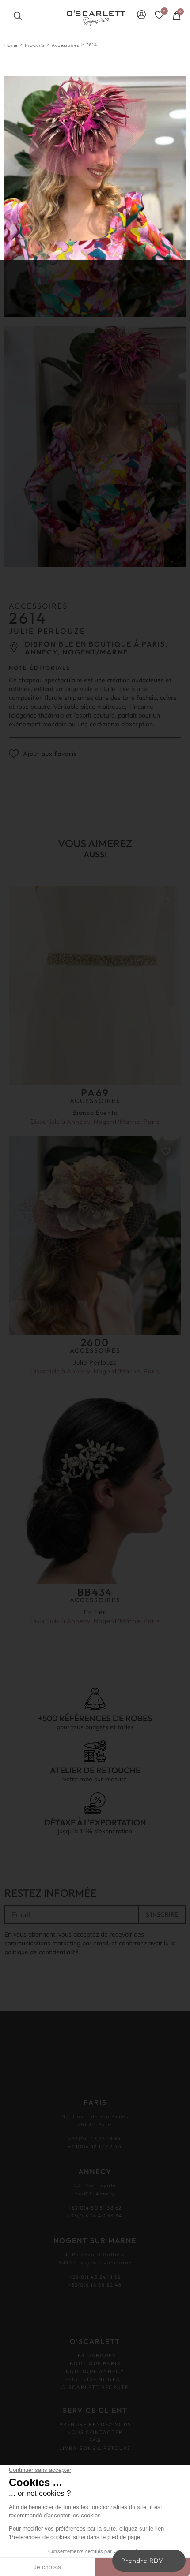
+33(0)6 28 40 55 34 (95, 2216)
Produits (35, 45)
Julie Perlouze (95, 1362)
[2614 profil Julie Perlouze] (95, 447)
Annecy (79, 1122)
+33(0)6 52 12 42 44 (95, 2147)
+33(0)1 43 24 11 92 (95, 2277)
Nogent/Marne (117, 1122)
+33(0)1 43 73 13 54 (95, 2139)
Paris (152, 1122)
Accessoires (65, 45)
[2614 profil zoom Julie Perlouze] (95, 196)
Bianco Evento (95, 1113)
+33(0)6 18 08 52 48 (95, 2285)
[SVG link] (96, 18)
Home (11, 45)
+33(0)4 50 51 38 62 (95, 2208)
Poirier (95, 1612)
